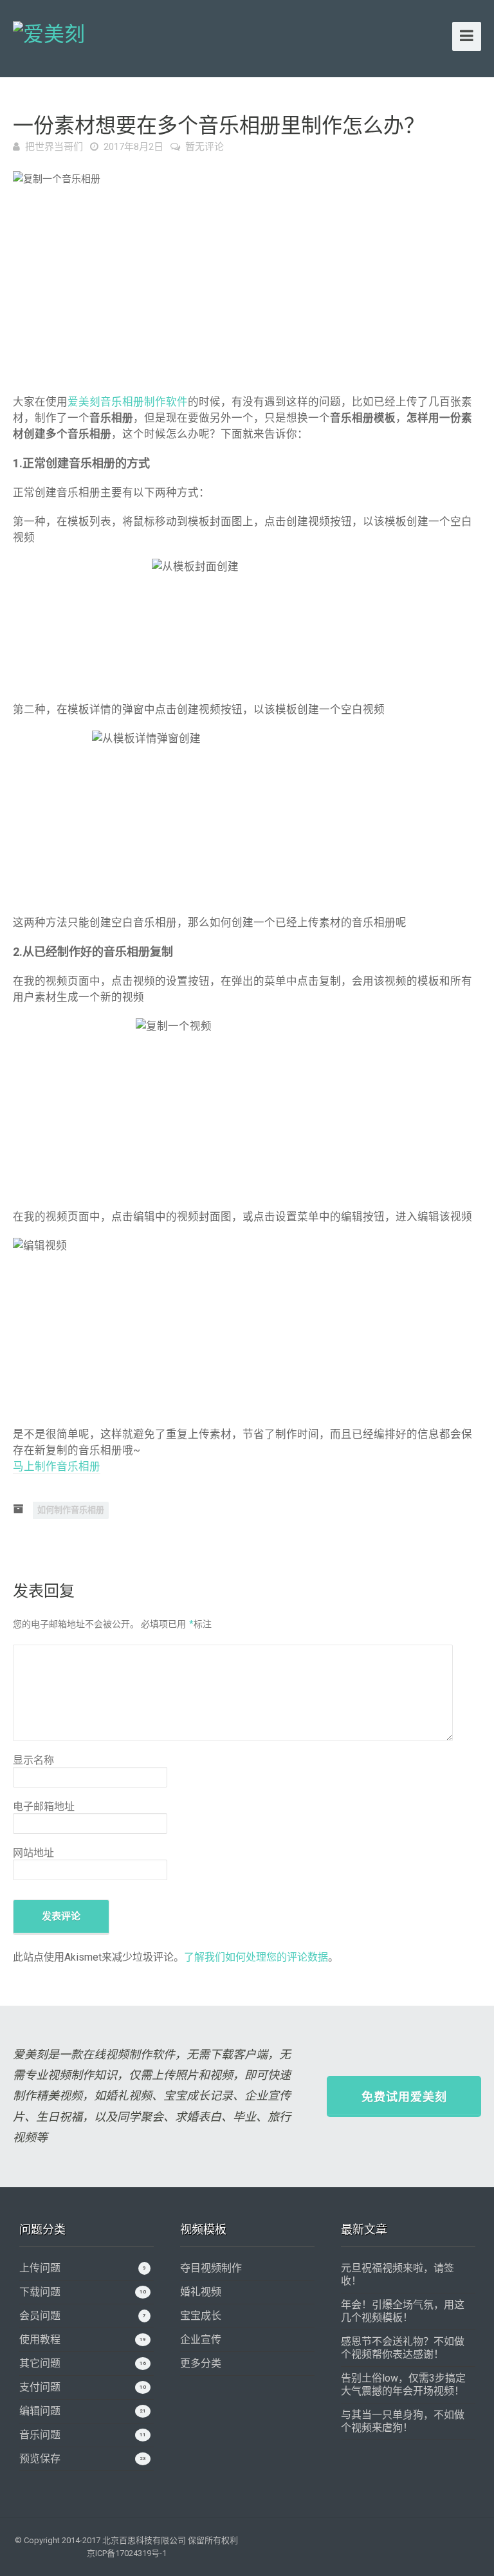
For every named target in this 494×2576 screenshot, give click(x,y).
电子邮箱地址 (44, 1806)
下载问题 (40, 2292)
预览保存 (40, 2459)
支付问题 (40, 2387)
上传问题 (40, 2268)
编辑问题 (40, 2411)
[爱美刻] (49, 32)
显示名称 (33, 1760)
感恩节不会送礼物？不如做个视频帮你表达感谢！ (403, 2348)
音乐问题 (40, 2435)
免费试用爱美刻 (404, 2097)
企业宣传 (201, 2339)
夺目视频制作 (211, 2268)
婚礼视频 (201, 2292)
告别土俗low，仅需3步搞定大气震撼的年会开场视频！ (403, 2385)
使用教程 (40, 2339)
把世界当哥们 (54, 147)
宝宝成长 (201, 2316)
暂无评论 (205, 147)
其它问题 (40, 2363)
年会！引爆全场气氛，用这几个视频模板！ (403, 2311)
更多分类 (201, 2363)
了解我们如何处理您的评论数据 (256, 1957)
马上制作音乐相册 (57, 1467)
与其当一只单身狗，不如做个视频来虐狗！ (403, 2421)
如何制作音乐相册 (71, 1510)
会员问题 (40, 2316)
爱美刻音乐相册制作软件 (128, 402)
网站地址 (33, 1853)
